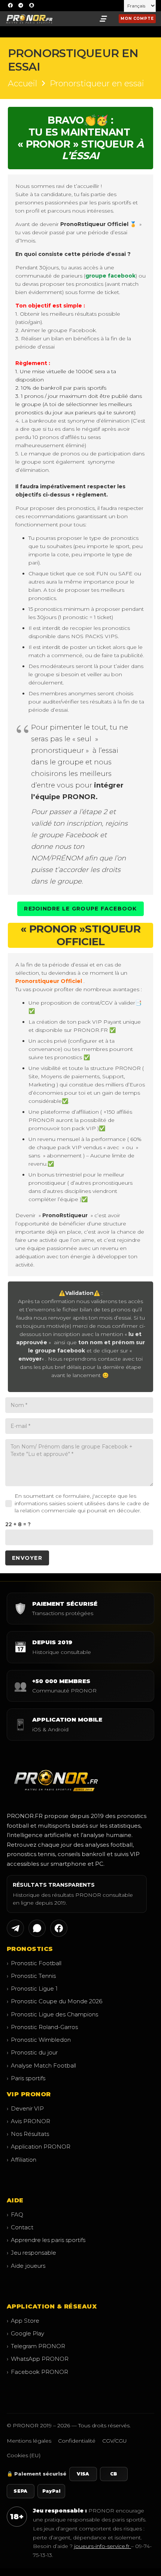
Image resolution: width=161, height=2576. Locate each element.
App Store (23, 2321)
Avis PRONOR (28, 2121)
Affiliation (22, 2160)
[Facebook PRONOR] (59, 1928)
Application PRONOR (39, 2147)
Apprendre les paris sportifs (46, 2240)
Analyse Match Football (41, 2065)
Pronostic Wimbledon (39, 2040)
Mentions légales (29, 2441)
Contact (20, 2227)
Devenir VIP (25, 2108)
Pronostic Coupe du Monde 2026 (54, 2001)
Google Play (25, 2333)
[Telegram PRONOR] (15, 1928)
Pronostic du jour (32, 2052)
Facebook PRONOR (37, 2372)
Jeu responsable (31, 2253)
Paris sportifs (26, 2078)
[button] (103, 19)
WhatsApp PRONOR (38, 2359)
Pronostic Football (34, 1963)
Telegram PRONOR (36, 2346)
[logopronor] (29, 19)
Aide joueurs (26, 2266)
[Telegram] (21, 6)
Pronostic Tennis (31, 1976)
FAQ (15, 2215)
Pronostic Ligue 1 (32, 1989)
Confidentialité (77, 2441)
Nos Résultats (28, 2134)
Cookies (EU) (24, 2455)
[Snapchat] (31, 6)
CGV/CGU (115, 2441)
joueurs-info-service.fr (103, 2546)
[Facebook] (10, 6)
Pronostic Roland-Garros (42, 2027)
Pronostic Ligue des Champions (52, 2014)
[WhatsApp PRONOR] (37, 1928)
